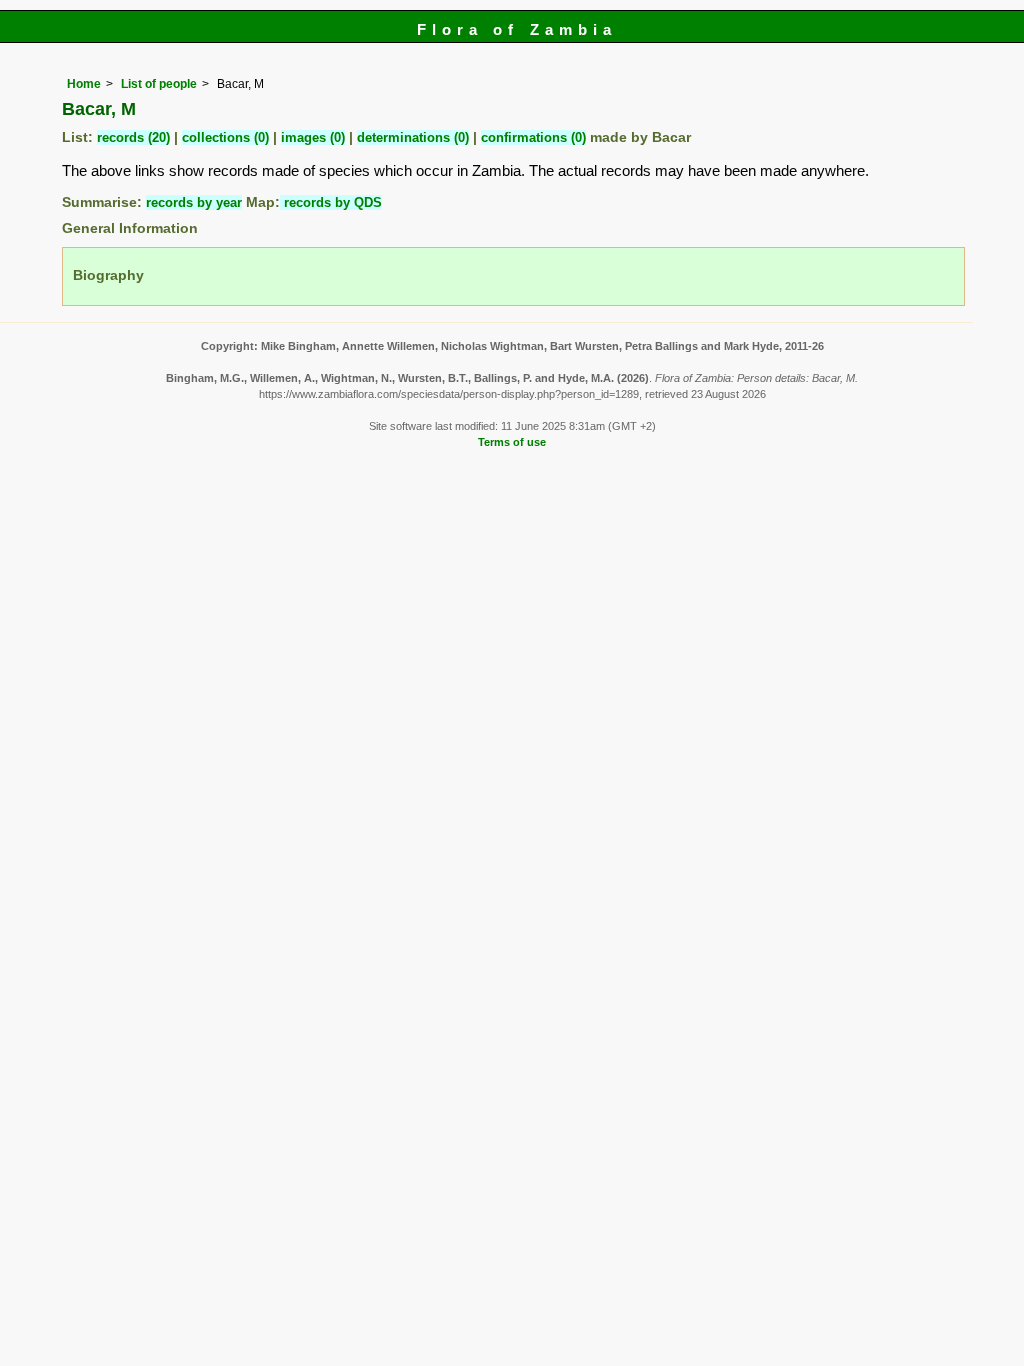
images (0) (313, 137)
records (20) (133, 137)
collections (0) (225, 137)
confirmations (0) (533, 137)
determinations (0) (413, 137)
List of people (159, 84)
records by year (194, 202)
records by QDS (331, 202)
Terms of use (512, 442)
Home (84, 84)
